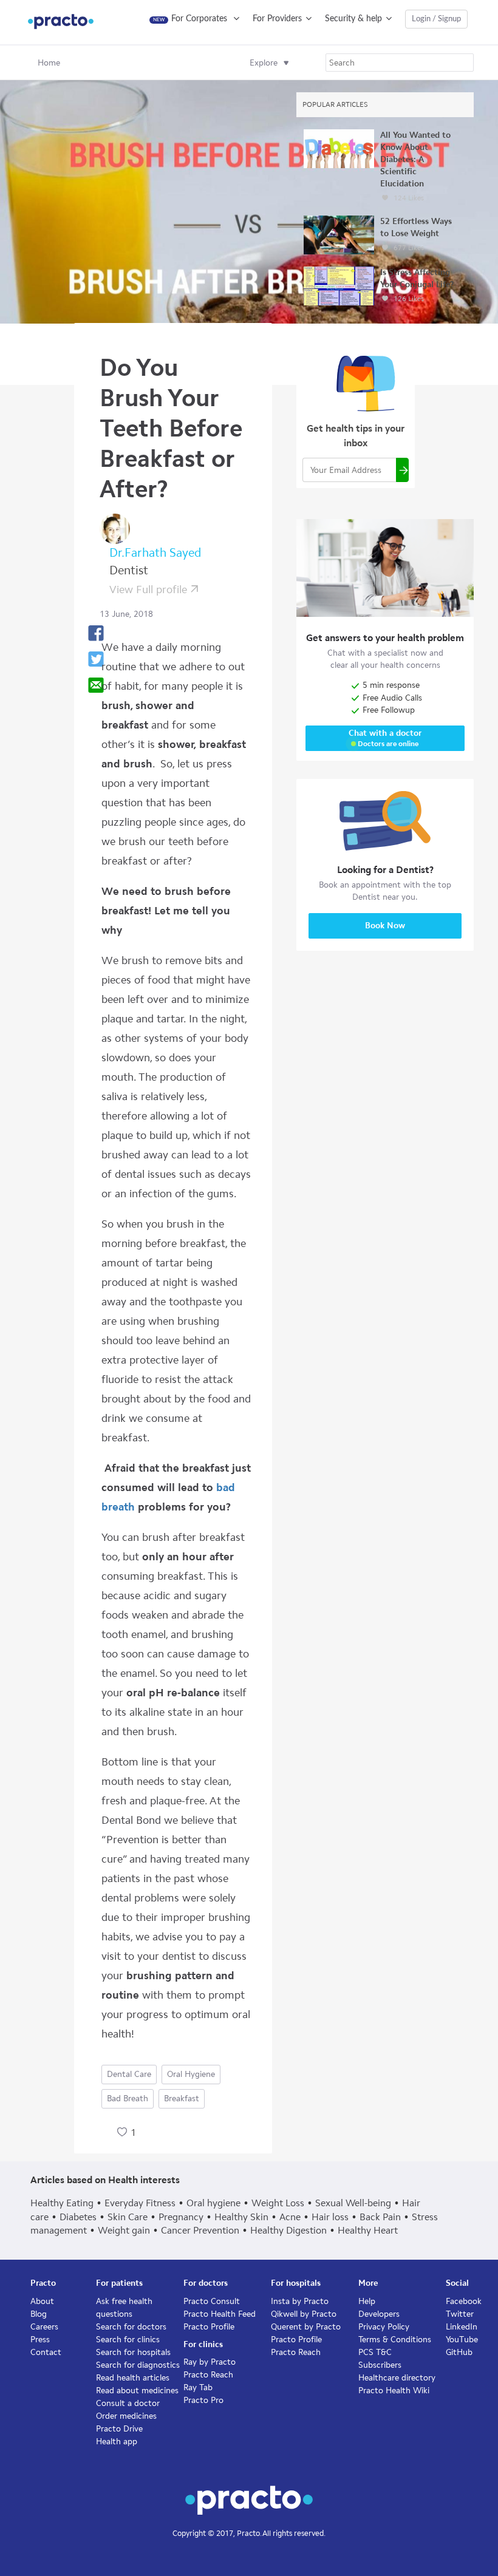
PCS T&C (375, 2352)
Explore (264, 63)
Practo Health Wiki (394, 2391)
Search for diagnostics (138, 2365)
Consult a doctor (128, 2403)
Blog (39, 2314)
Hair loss (330, 2217)
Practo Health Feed (220, 2314)
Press (40, 2340)
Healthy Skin (241, 2217)
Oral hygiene (191, 2074)
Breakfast (182, 2099)
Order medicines (126, 2416)
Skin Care (128, 2217)
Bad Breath (128, 2099)
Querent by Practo (306, 2327)
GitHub (459, 2352)
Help (367, 2301)
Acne (290, 2217)
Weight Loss (278, 2203)
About (42, 2301)
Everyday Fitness (140, 2203)
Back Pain (380, 2217)
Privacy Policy (384, 2327)
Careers (44, 2327)
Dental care (129, 2074)
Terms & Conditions (395, 2340)
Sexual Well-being (353, 2203)
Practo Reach (208, 2375)
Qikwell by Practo (304, 2314)
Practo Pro (203, 2400)
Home (49, 63)
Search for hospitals (133, 2352)
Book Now (385, 926)
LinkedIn (462, 2327)
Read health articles (133, 2378)
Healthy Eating (62, 2203)
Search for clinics (128, 2340)
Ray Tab (198, 2387)
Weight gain (124, 2230)
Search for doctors (131, 2327)
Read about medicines (137, 2391)
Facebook (464, 2301)
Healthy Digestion (288, 2230)
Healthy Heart (368, 2230)
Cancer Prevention (200, 2230)
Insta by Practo (300, 2301)
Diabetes (78, 2217)
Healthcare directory (397, 2378)
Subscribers (380, 2365)
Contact (46, 2352)
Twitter (460, 2314)
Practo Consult (212, 2301)
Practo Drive (119, 2429)
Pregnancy (181, 2217)
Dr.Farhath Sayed (155, 552)
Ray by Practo (210, 2362)
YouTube (462, 2340)
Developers (379, 2314)
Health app (117, 2442)
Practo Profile (209, 2327)
